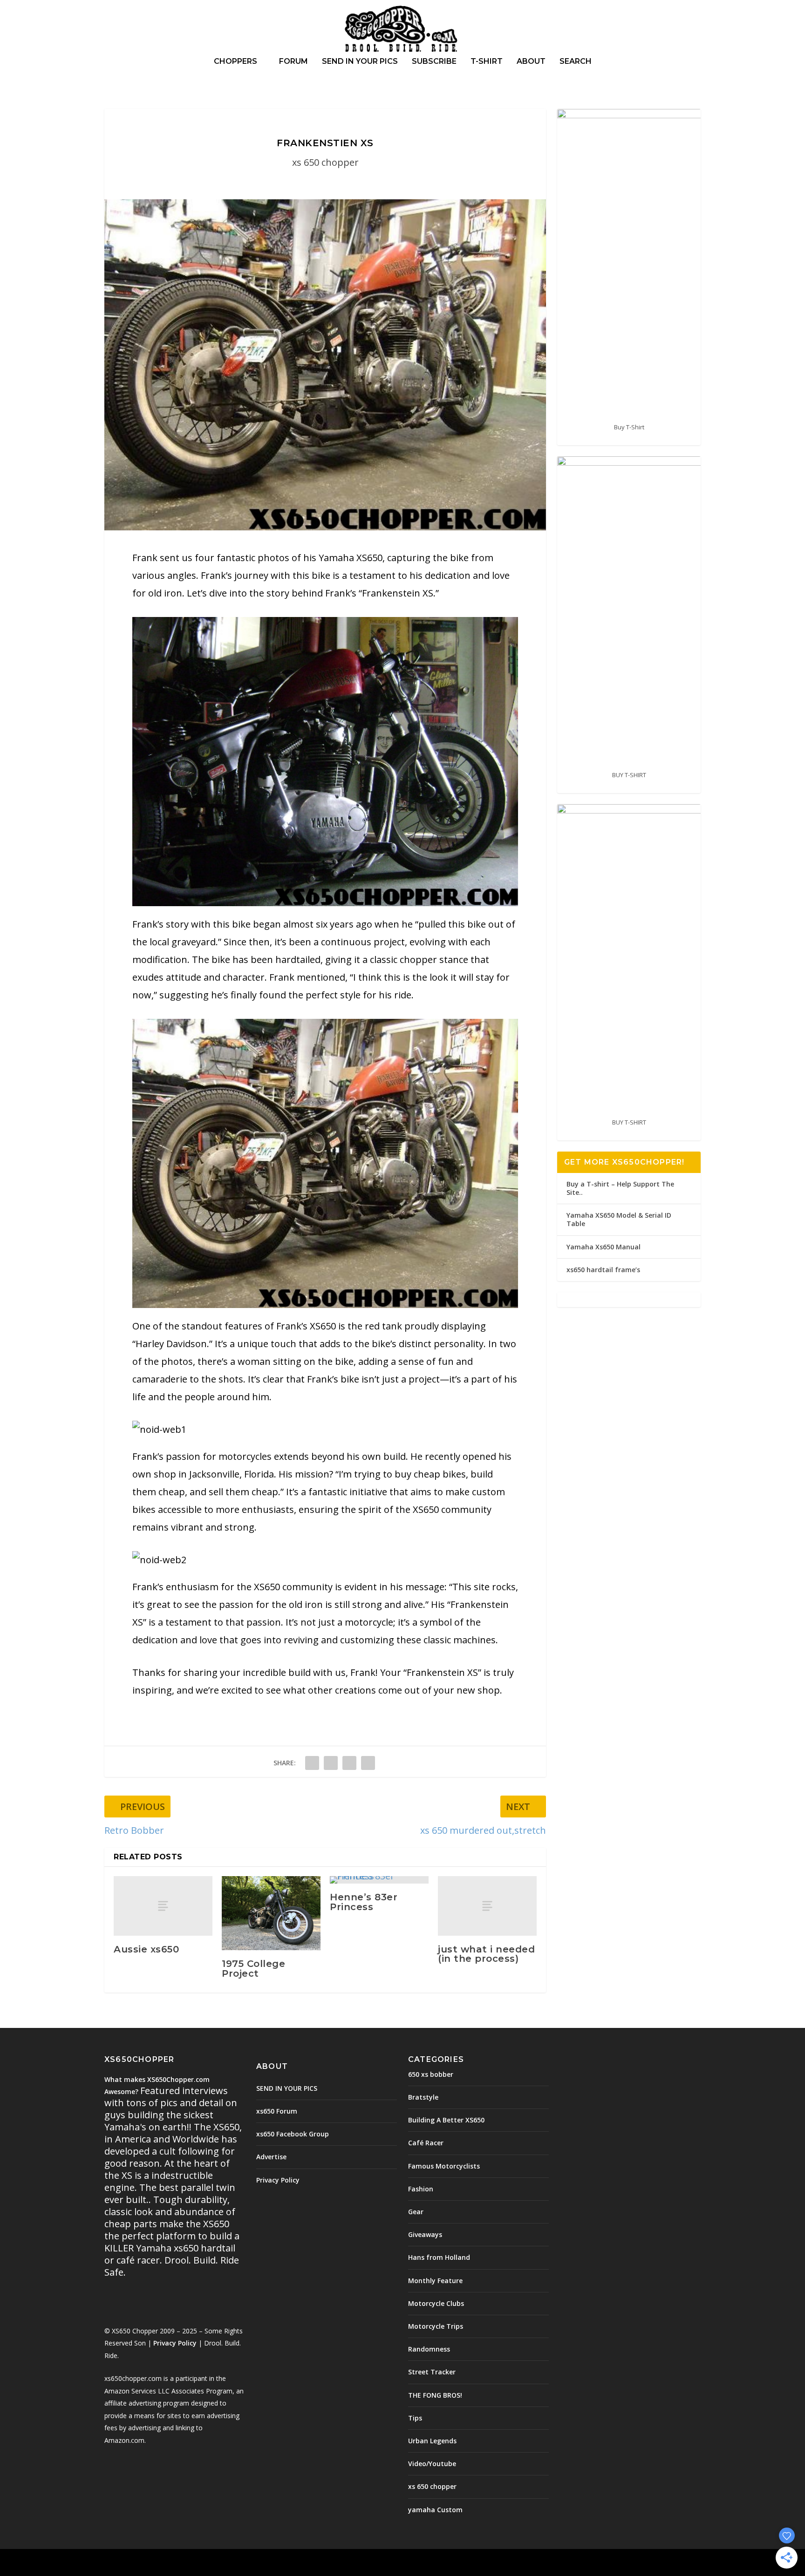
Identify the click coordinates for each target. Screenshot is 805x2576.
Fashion (421, 2189)
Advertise (271, 2157)
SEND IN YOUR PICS (360, 62)
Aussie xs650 (146, 1949)
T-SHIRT (487, 62)
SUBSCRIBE (434, 62)
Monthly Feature (435, 2281)
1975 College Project (253, 1968)
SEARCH (576, 62)
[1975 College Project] (271, 1913)
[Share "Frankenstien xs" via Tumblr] (331, 1763)
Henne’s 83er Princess (364, 1902)
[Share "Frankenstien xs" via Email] (368, 1763)
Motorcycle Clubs (436, 2303)
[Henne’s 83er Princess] (379, 1880)
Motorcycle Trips (436, 2326)
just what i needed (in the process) (486, 1954)
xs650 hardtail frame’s (603, 1270)
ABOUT (531, 62)
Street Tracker (432, 2372)
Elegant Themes (169, 2563)
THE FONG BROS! (435, 2395)
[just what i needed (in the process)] (487, 1906)
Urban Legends (432, 2441)
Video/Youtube (432, 2464)
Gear (416, 2212)
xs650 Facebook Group (293, 2134)
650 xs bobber (431, 2074)
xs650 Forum (277, 2111)
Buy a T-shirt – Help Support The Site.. (620, 1188)
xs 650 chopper (325, 162)
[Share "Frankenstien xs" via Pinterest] (349, 1763)
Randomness (429, 2349)
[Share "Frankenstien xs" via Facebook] (312, 1763)
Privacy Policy (175, 2343)
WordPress (256, 2563)
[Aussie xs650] (163, 1906)
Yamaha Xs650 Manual (604, 1247)
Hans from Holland (439, 2257)
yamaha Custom (435, 2510)
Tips (415, 2418)
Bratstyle (423, 2097)
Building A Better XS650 (446, 2120)
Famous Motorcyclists (444, 2166)
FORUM (293, 62)
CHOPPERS (235, 62)
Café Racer (426, 2143)
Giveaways (425, 2234)
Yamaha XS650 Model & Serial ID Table (619, 1219)
